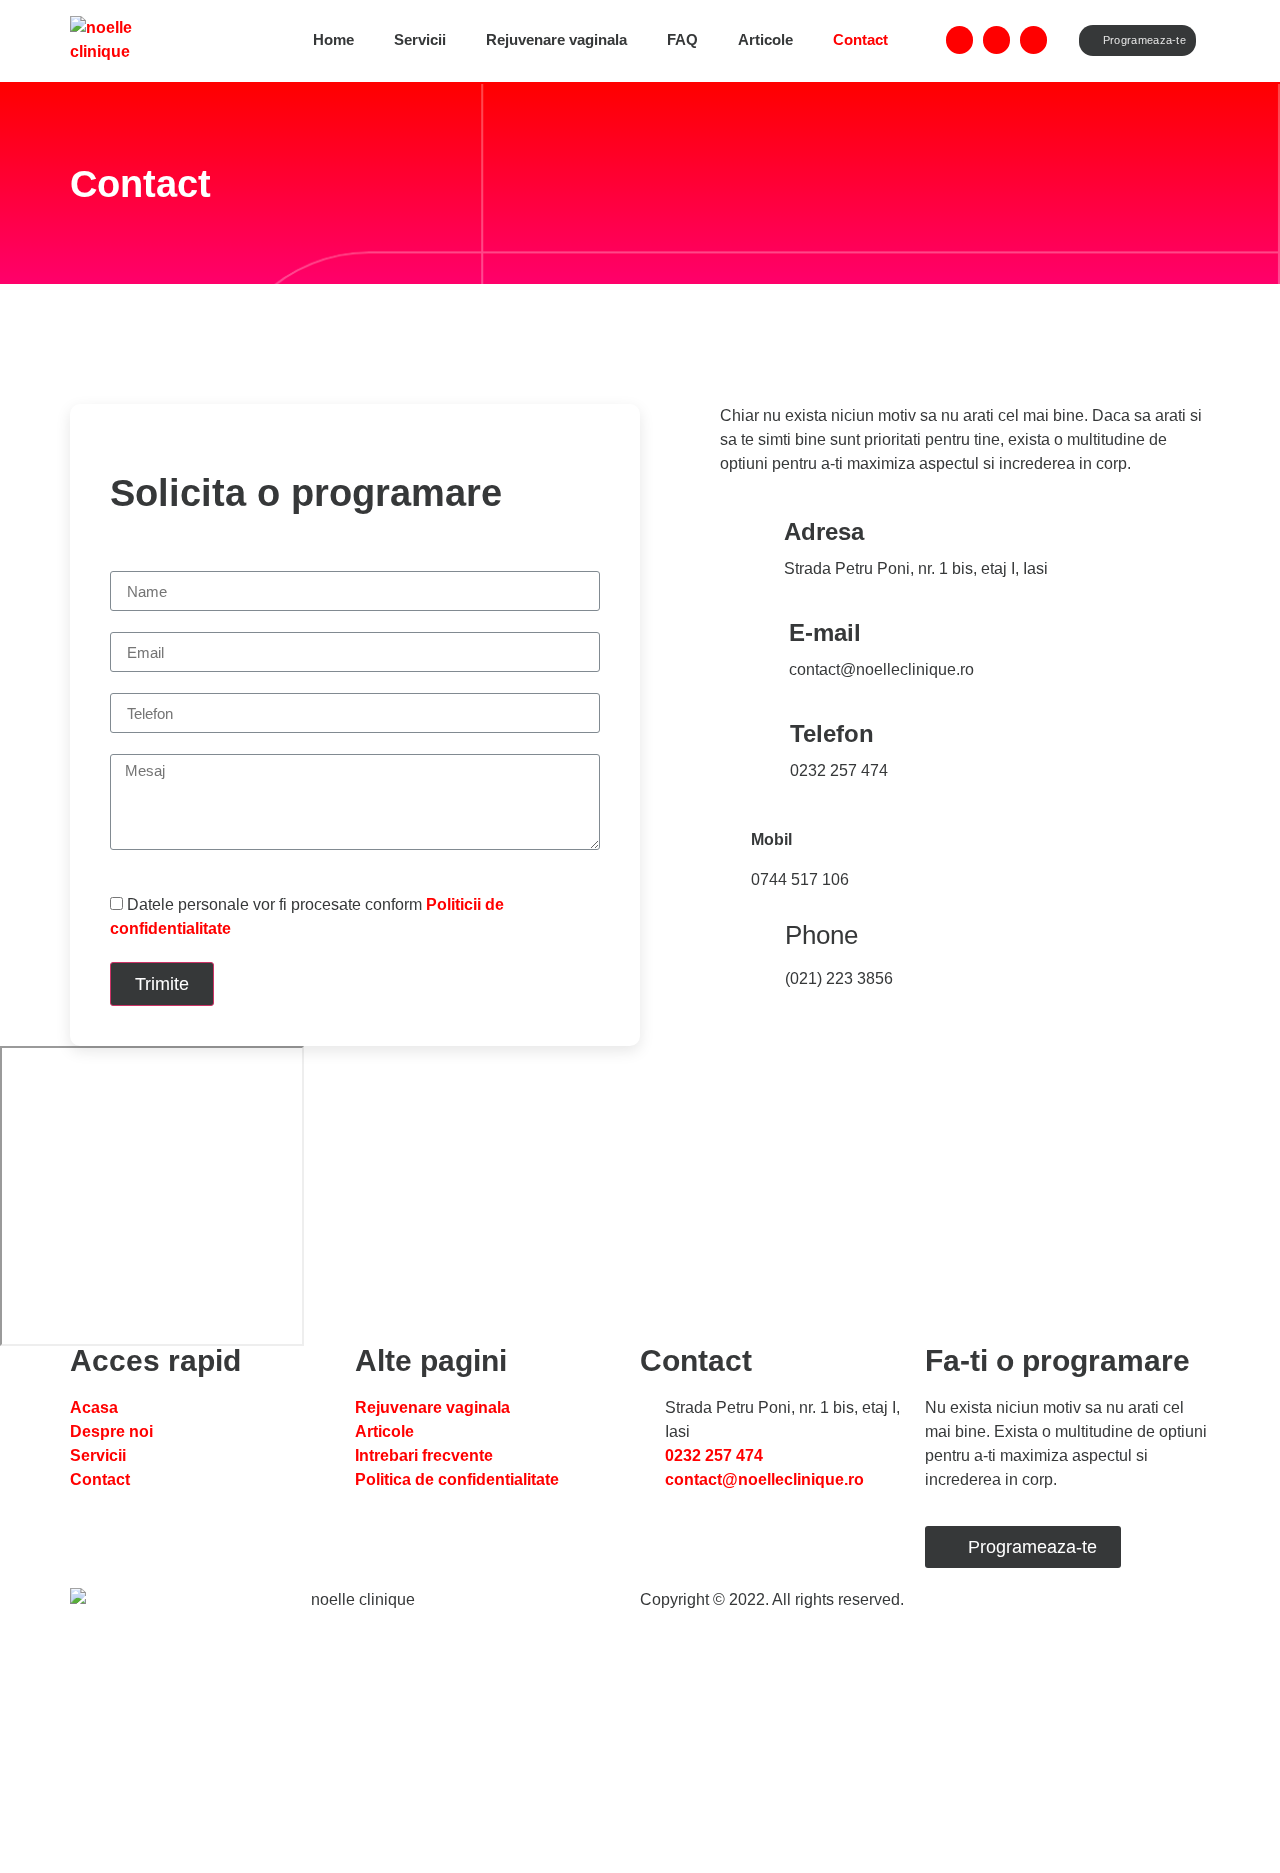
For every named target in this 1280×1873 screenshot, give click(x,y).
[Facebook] (959, 39)
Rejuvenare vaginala (556, 39)
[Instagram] (996, 39)
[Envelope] (1033, 39)
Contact (860, 39)
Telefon (832, 733)
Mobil (771, 839)
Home (333, 39)
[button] (1138, 40)
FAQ (682, 39)
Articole (765, 39)
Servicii (420, 39)
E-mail (825, 632)
